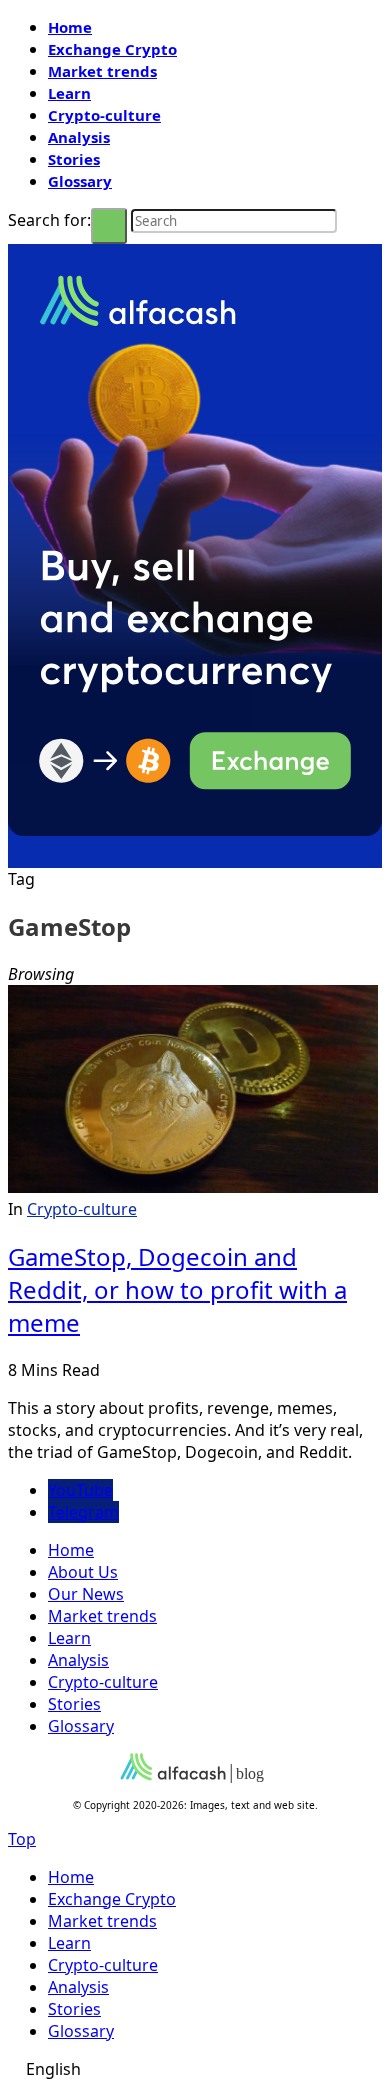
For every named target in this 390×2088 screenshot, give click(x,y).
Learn (69, 93)
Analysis (79, 137)
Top (22, 1839)
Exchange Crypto (112, 49)
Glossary (80, 181)
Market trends (102, 71)
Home (70, 27)
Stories (74, 159)
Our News (86, 1594)
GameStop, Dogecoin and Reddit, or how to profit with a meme (177, 1289)
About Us (83, 1572)
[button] (195, 2069)
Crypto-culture (104, 115)
